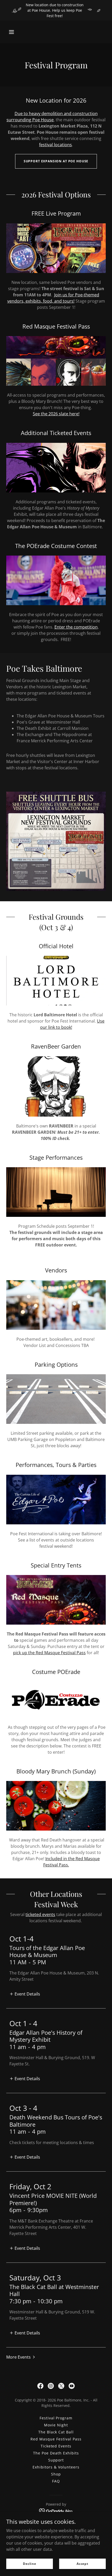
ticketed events (40, 1914)
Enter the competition (76, 627)
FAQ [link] (56, 2481)
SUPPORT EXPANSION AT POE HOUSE (56, 161)
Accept (82, 2564)
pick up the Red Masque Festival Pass (49, 1653)
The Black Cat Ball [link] (56, 2432)
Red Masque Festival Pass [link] (56, 2439)
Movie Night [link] (56, 2425)
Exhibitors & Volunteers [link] (56, 2467)
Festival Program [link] (56, 2418)
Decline (30, 2564)
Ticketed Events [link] (56, 2446)
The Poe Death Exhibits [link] (56, 2453)
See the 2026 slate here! (56, 414)
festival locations (55, 145)
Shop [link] (56, 2474)
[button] (11, 32)
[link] (40, 2386)
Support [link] (56, 2460)
